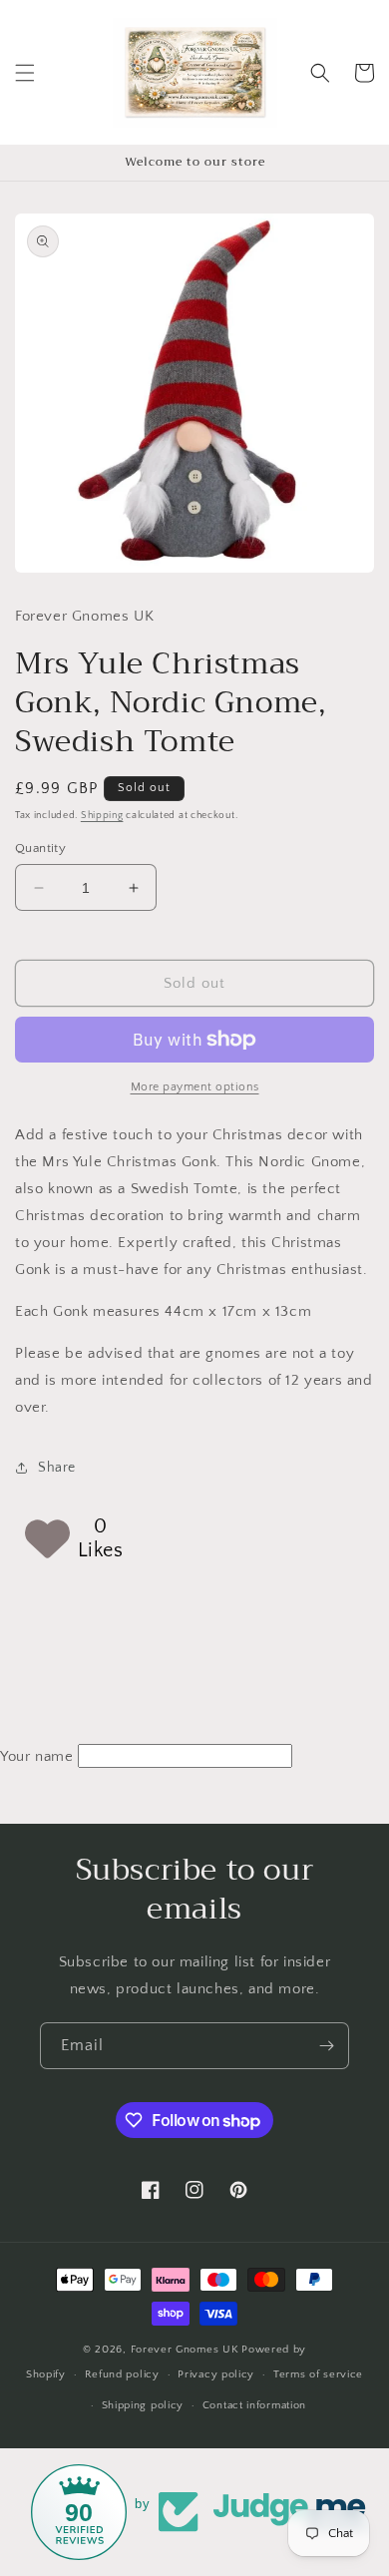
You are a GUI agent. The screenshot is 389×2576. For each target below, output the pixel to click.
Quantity (40, 848)
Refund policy (122, 2374)
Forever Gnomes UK (185, 2350)
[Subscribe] (326, 2046)
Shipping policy (143, 2405)
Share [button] (57, 1468)
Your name (36, 1756)
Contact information (254, 2405)
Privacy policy (216, 2374)
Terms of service (318, 2374)
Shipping (102, 816)
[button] (25, 73)
